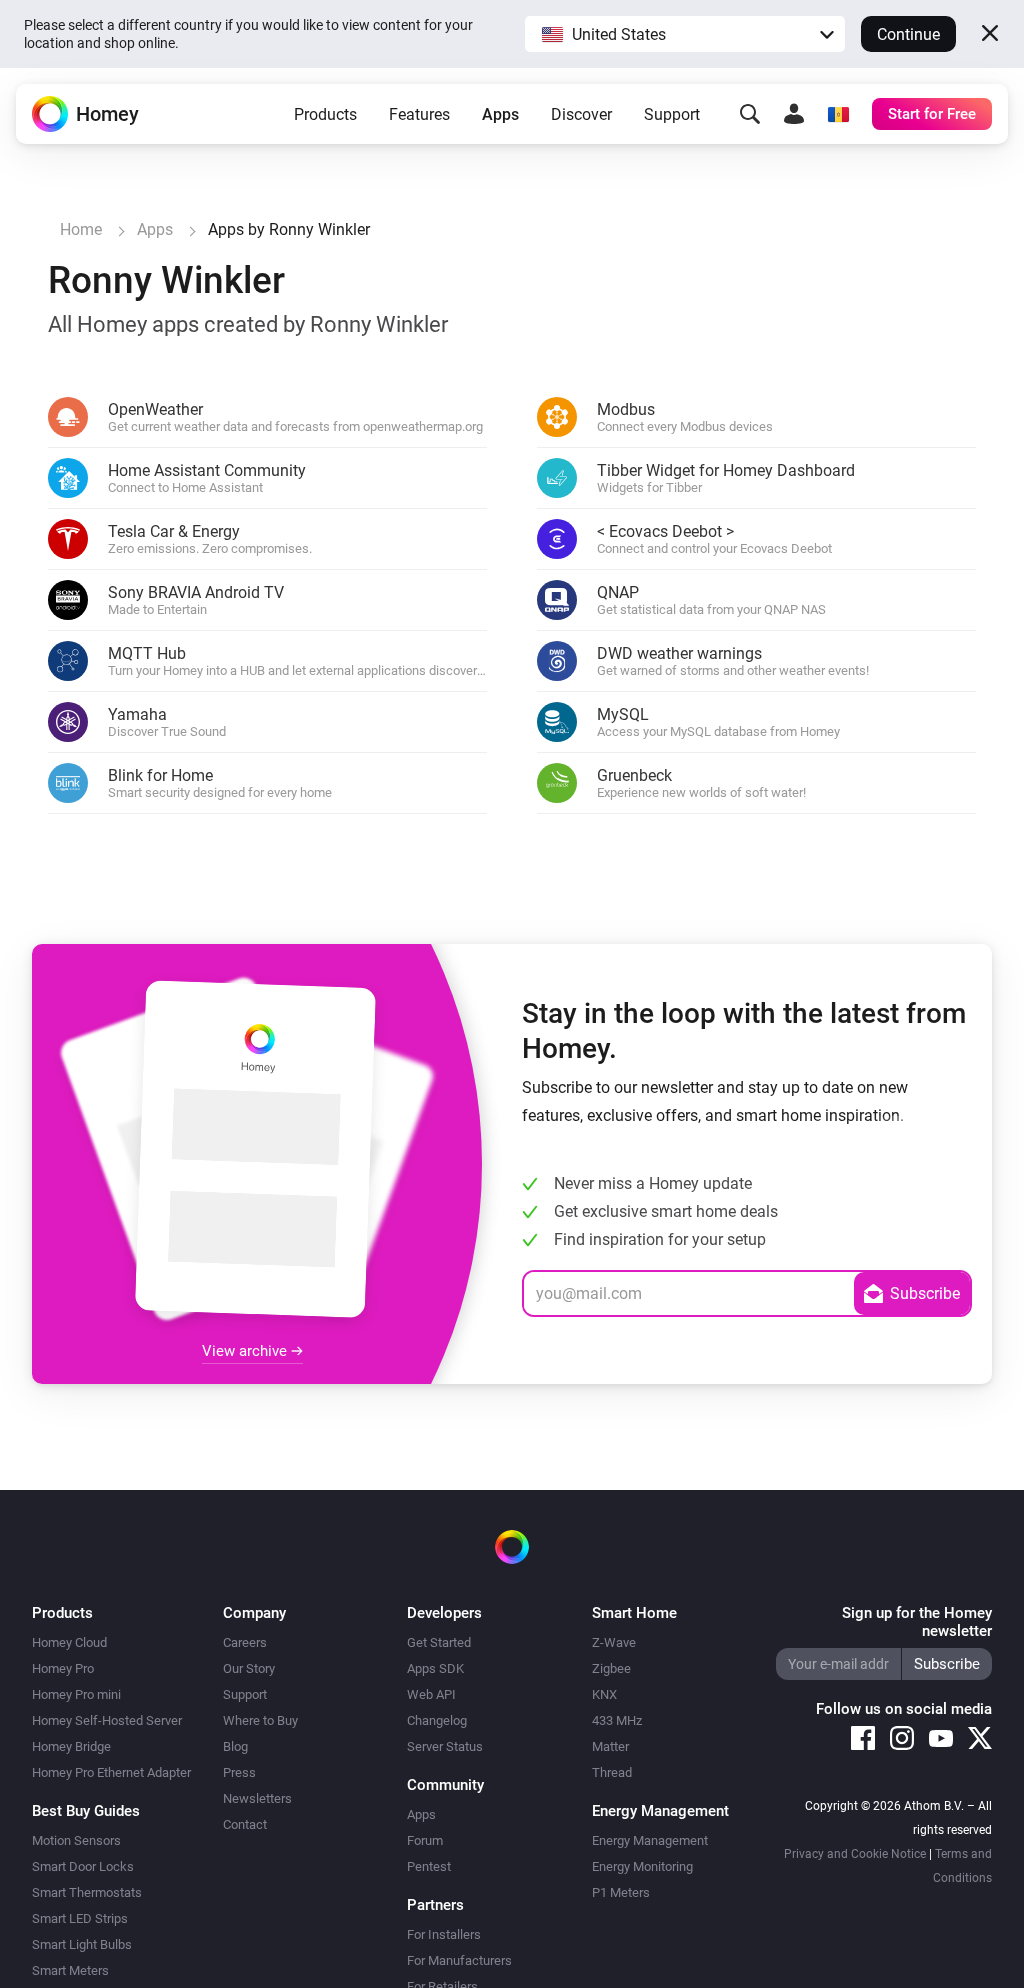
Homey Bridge (71, 1746)
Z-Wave (614, 1642)
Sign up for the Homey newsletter (917, 1622)
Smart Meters (70, 1970)
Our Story (249, 1668)
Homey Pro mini (76, 1694)
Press (239, 1772)
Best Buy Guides (86, 1811)
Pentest (429, 1866)
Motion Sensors (76, 1840)
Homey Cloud (69, 1642)
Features (419, 114)
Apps (500, 114)
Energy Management (650, 1840)
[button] (685, 34)
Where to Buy (260, 1720)
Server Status (445, 1746)
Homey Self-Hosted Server (107, 1720)
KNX (604, 1694)
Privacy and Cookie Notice (855, 1854)
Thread (612, 1772)
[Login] (794, 114)
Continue (908, 34)
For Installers (444, 1934)
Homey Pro (63, 1668)
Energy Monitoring (642, 1866)
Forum (425, 1840)
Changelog (437, 1720)
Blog (235, 1746)
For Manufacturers (459, 1960)
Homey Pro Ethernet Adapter (111, 1772)
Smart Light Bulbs (82, 1944)
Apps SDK (435, 1668)
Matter (610, 1746)
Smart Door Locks (83, 1866)
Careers (245, 1642)
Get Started (439, 1642)
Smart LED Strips (80, 1918)
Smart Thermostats (87, 1892)
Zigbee (611, 1668)
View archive (246, 1351)
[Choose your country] (838, 114)
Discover (581, 114)
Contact (245, 1824)
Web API (431, 1694)
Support (672, 114)
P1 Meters (621, 1892)
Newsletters (257, 1798)
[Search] (750, 114)
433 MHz (617, 1720)
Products (325, 114)
